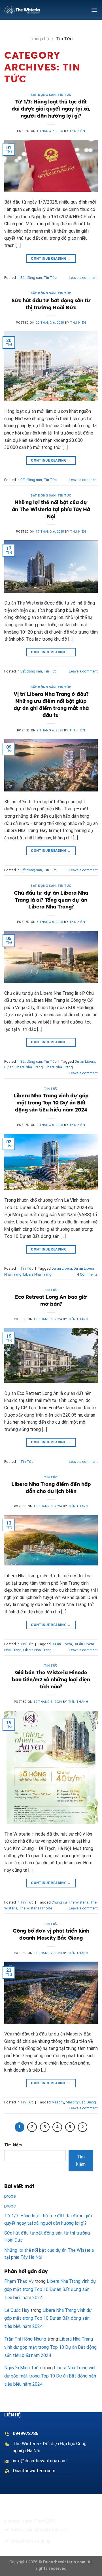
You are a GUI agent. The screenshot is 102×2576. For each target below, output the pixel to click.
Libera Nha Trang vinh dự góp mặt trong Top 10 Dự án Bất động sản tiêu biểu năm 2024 (51, 1102)
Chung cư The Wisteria (70, 1902)
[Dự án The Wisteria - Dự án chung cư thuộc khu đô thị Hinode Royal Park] (22, 10)
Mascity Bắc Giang (81, 2102)
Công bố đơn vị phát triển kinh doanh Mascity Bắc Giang (51, 1934)
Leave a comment (83, 278)
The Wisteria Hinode (36, 1908)
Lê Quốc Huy (17, 2310)
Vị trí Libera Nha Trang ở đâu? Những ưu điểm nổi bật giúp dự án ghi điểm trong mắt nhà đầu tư (51, 704)
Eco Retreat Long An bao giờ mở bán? (51, 1300)
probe (10, 2196)
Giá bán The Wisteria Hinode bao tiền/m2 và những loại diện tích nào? (51, 1679)
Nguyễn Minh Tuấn (23, 2368)
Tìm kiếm (13, 2145)
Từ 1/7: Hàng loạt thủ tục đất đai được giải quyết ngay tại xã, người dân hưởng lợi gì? (51, 109)
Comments (87, 1274)
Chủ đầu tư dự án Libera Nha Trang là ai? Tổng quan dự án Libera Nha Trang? (51, 900)
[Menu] (94, 10)
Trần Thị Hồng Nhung (25, 2339)
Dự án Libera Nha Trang (24, 1067)
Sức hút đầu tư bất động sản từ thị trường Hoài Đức (51, 304)
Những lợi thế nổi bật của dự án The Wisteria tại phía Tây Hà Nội (51, 509)
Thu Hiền (77, 131)
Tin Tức (65, 95)
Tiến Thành (78, 1319)
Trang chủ (39, 39)
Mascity (58, 2102)
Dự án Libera (85, 1061)
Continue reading (51, 259)
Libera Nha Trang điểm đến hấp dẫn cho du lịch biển (51, 1487)
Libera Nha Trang (59, 1067)
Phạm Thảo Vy (19, 2281)
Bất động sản (43, 95)
